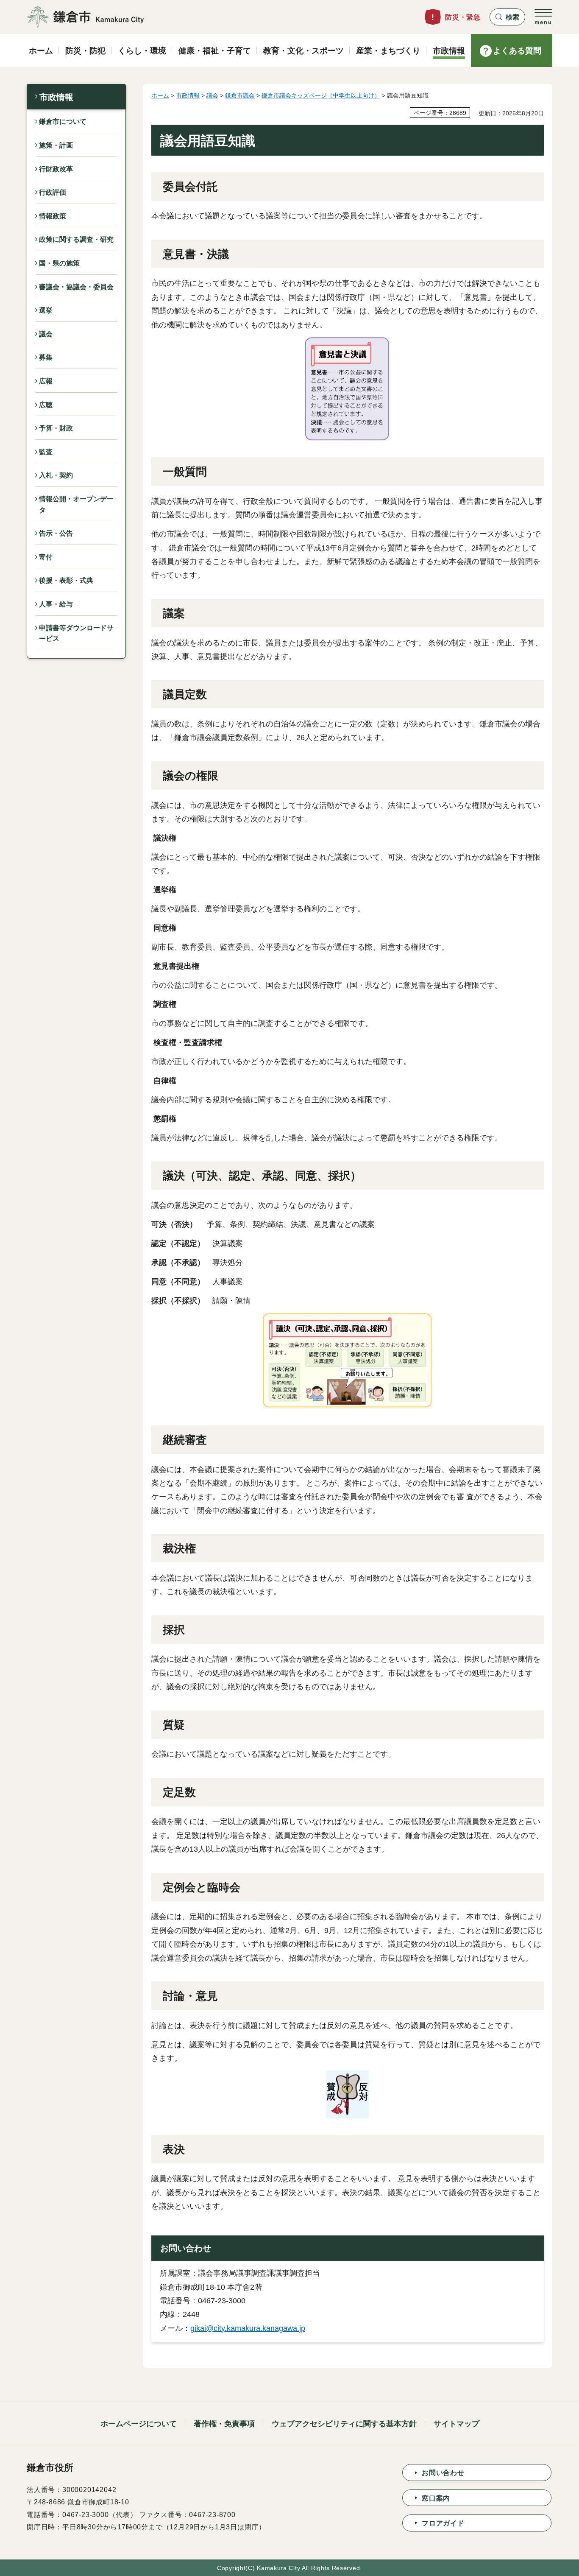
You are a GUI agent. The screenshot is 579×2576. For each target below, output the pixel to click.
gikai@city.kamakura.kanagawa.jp (248, 2328)
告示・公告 (56, 533)
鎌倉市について (63, 122)
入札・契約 (56, 475)
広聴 (46, 405)
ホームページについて (139, 2424)
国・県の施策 (59, 263)
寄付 (46, 557)
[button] (507, 17)
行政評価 (53, 192)
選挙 (46, 310)
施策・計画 (56, 145)
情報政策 (53, 216)
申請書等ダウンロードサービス (76, 633)
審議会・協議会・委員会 (76, 287)
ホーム (160, 95)
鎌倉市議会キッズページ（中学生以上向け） (321, 95)
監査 (46, 452)
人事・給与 (56, 604)
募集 (46, 357)
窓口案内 (436, 2498)
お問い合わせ (443, 2473)
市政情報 (56, 97)
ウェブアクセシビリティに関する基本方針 (344, 2424)
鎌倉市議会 (240, 95)
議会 (46, 334)
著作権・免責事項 (224, 2424)
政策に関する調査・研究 (76, 239)
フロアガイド (443, 2523)
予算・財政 (56, 428)
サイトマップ (457, 2424)
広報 (46, 381)
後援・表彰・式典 (66, 580)
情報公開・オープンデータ (76, 504)
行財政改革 (56, 169)
